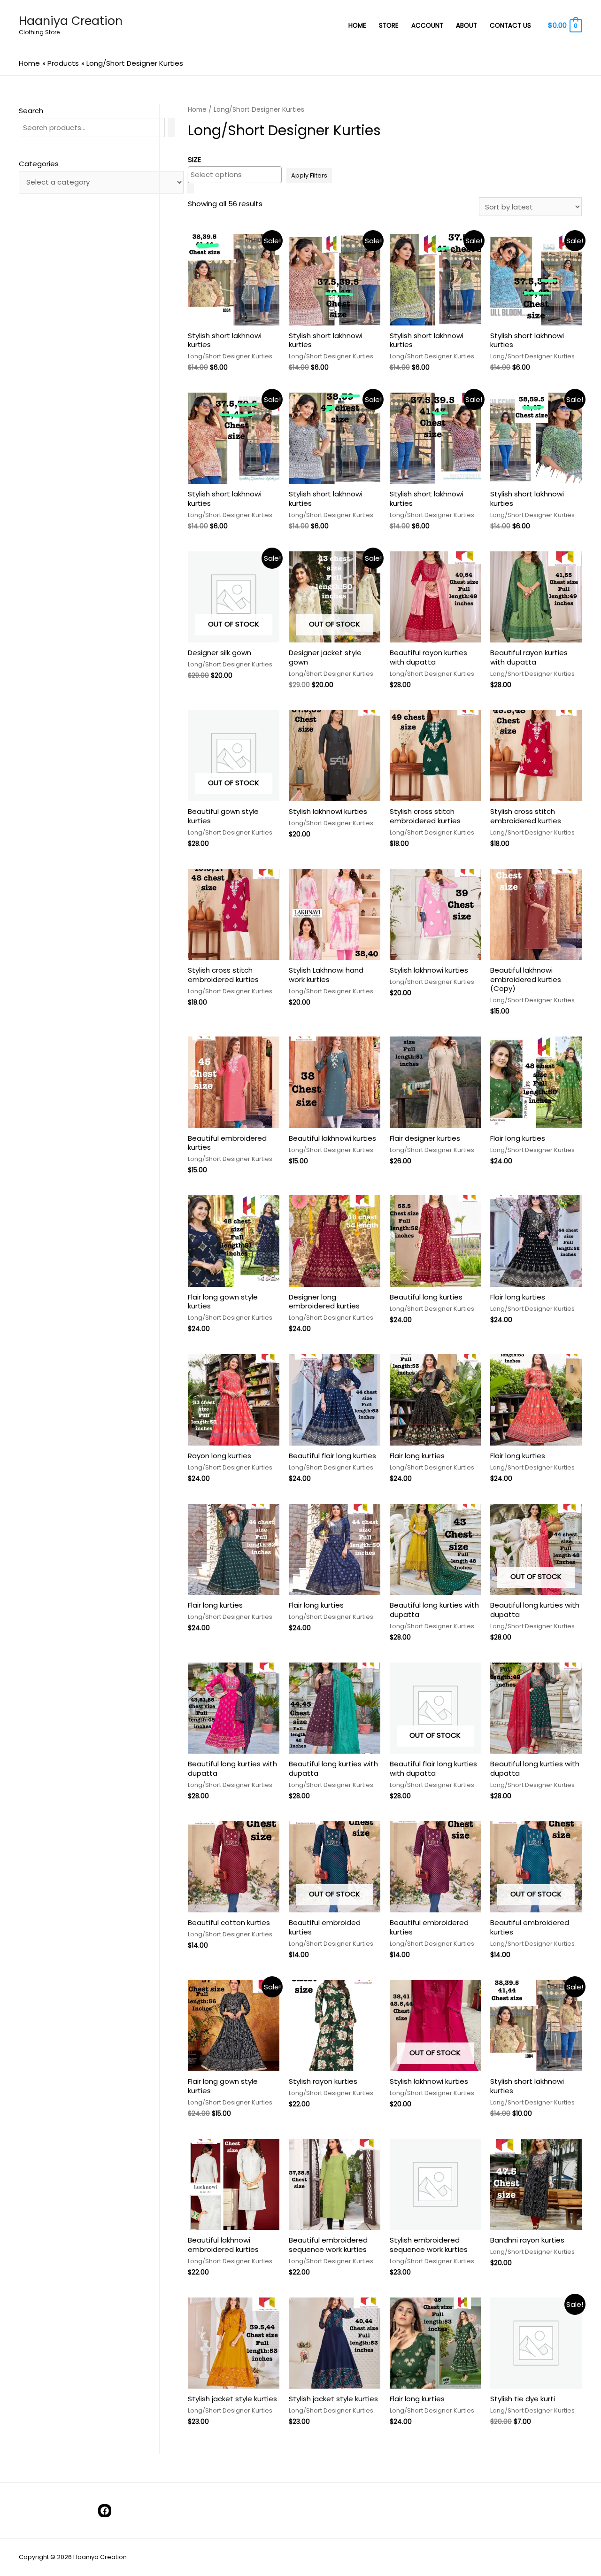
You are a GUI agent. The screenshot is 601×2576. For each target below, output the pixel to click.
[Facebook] (105, 2511)
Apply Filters (309, 175)
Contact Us (510, 26)
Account (427, 26)
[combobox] (235, 175)
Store (389, 26)
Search (31, 111)
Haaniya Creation (71, 21)
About (466, 26)
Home (197, 110)
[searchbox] (235, 174)
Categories (39, 164)
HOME (357, 26)
